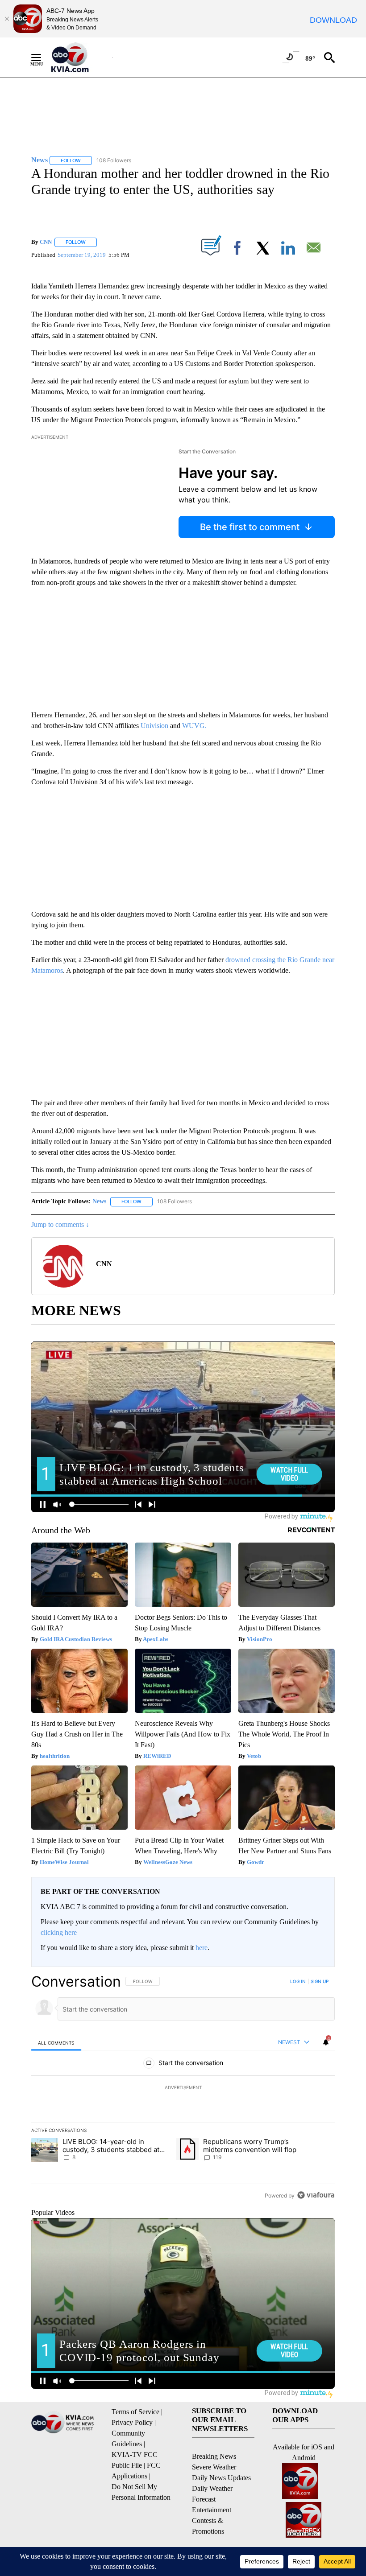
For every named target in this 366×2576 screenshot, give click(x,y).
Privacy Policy (132, 2422)
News (99, 1201)
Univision (154, 726)
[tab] (56, 2043)
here (202, 1948)
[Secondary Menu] (43, 58)
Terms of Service (135, 2412)
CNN (46, 242)
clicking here (59, 1932)
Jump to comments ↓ (60, 1224)
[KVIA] (80, 58)
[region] (183, 2088)
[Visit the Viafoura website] (316, 2195)
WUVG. (194, 726)
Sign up (320, 1981)
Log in (298, 1981)
